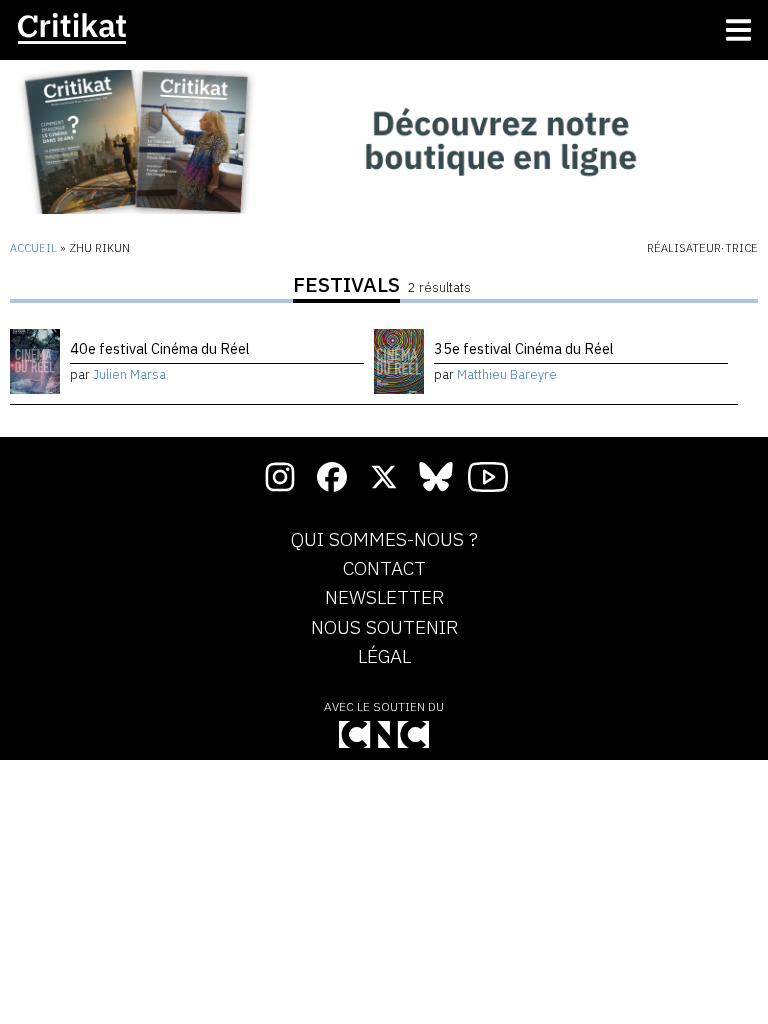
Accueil (33, 248)
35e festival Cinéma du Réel (524, 348)
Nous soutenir (384, 628)
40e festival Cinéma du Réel (160, 348)
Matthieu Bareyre (507, 374)
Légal (384, 657)
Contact (384, 569)
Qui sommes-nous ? (384, 540)
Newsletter (384, 598)
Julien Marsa (129, 374)
